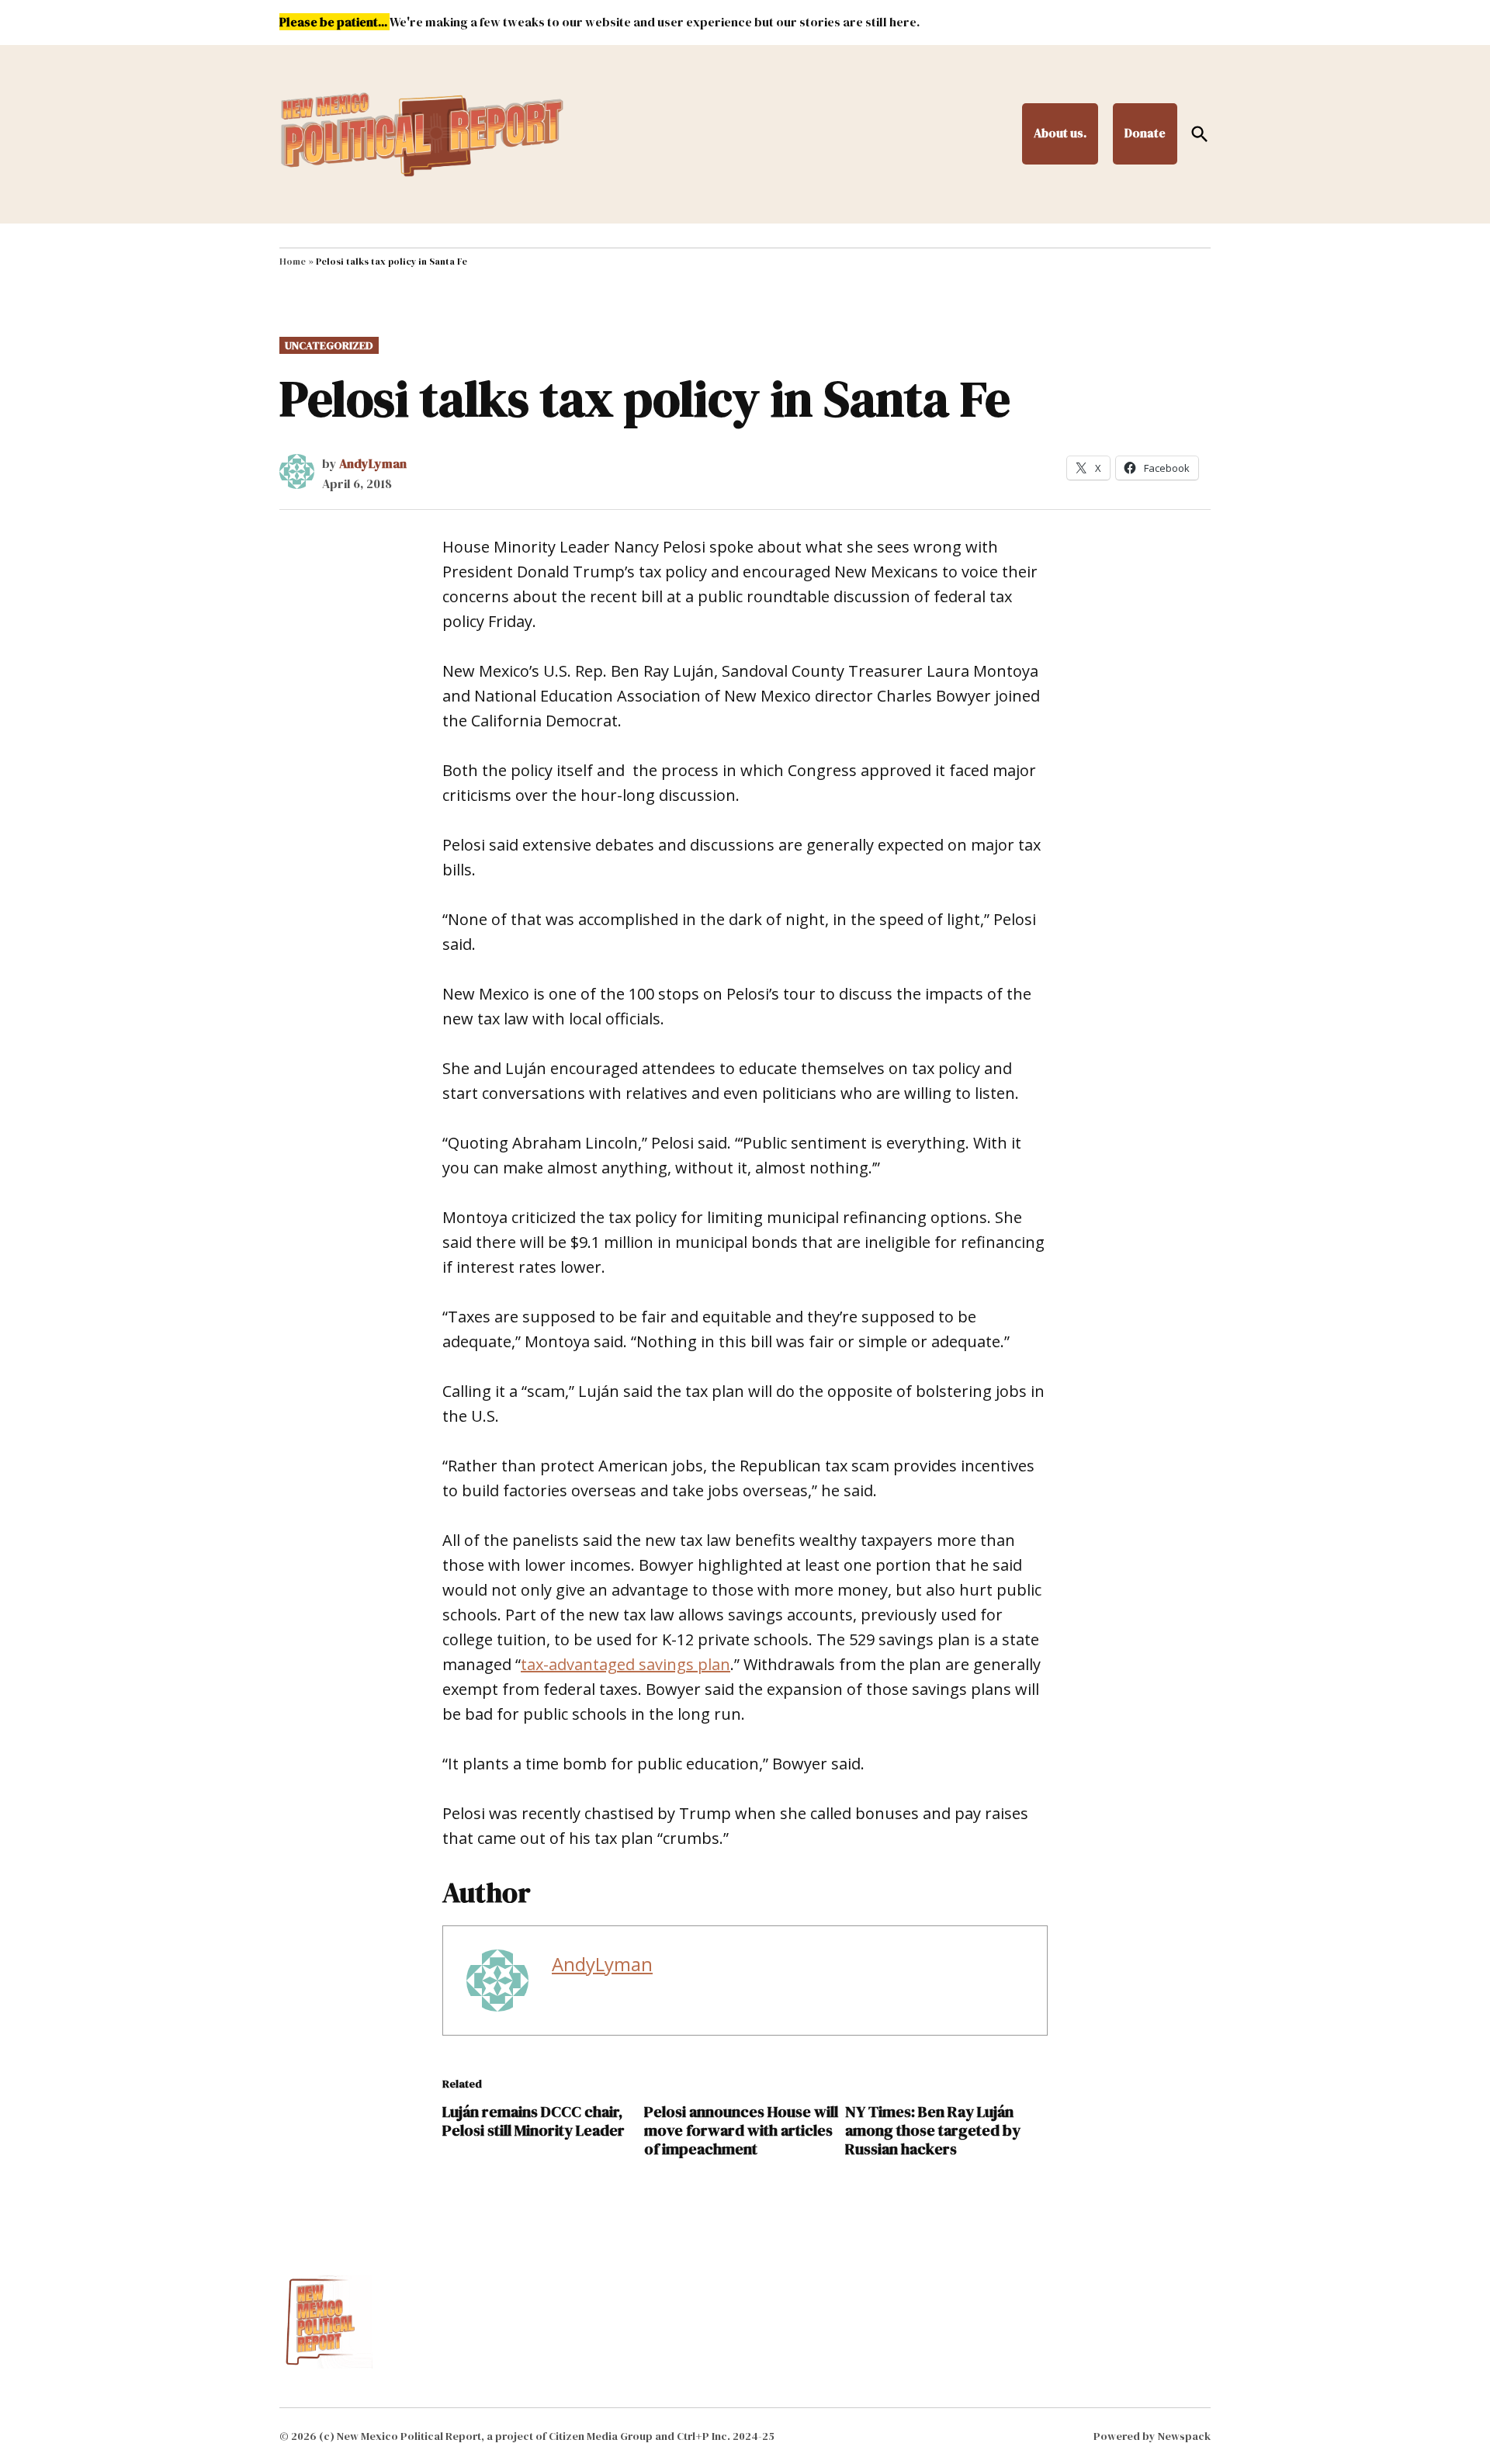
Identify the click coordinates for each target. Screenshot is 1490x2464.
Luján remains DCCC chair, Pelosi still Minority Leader (534, 2121)
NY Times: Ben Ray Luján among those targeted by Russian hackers (933, 2130)
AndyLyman (373, 463)
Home (293, 262)
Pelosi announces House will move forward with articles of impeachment (741, 2130)
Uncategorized (329, 345)
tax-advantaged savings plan (625, 1664)
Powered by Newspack (1152, 2436)
